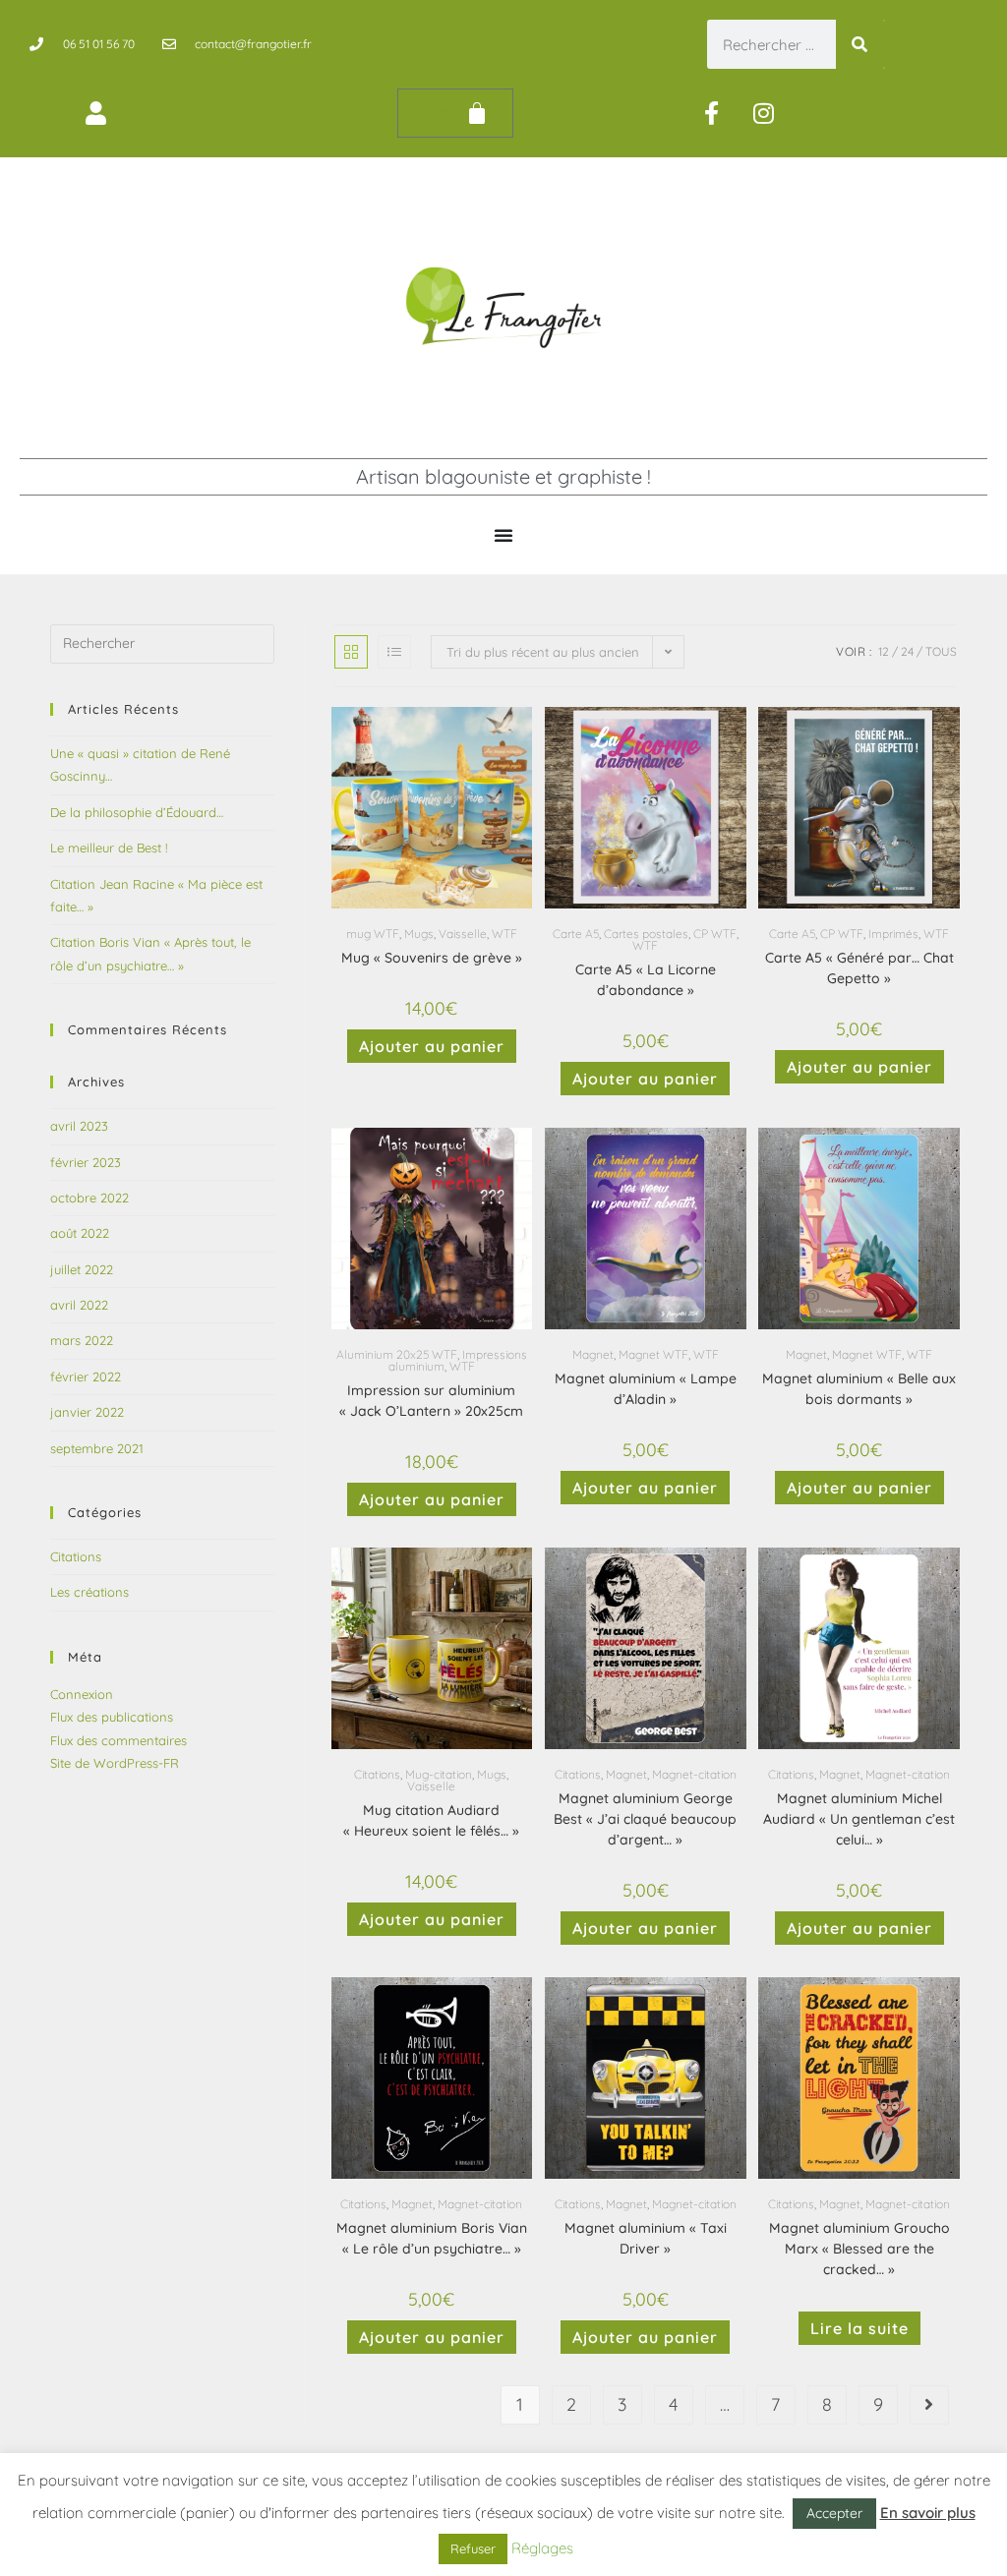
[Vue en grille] (351, 652)
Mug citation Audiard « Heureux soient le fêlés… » (431, 1820)
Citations (377, 1774)
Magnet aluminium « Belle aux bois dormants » (859, 1389)
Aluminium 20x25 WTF (397, 1354)
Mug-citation (439, 1774)
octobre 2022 (89, 1198)
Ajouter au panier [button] (432, 1046)
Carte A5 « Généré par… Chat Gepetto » (859, 968)
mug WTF (373, 934)
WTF (504, 934)
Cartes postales (646, 934)
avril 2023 (79, 1126)
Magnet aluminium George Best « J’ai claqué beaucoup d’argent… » (645, 1819)
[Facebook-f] (712, 113)
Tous (941, 651)
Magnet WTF (653, 1354)
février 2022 (86, 1376)
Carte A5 (576, 934)
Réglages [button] (542, 2548)
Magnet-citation (694, 1774)
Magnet (593, 1354)
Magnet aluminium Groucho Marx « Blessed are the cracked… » (859, 2249)
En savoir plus (928, 2513)
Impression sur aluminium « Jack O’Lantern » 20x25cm (431, 1401)
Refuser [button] (473, 2548)
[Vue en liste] (394, 652)
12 (884, 651)
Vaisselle (463, 934)
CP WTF (715, 934)
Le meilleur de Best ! (109, 848)
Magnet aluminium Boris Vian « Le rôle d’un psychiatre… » (432, 2238)
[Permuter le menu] (503, 535)
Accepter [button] (834, 2513)
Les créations (89, 1592)
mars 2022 (82, 1340)
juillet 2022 (82, 1269)
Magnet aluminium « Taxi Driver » (646, 2238)
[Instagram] (764, 113)
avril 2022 (79, 1305)
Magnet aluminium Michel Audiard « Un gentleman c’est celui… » (859, 1819)
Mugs (419, 934)
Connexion (82, 1694)
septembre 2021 (97, 1448)
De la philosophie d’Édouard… (137, 812)
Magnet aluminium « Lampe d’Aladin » (646, 1389)
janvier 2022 (87, 1412)
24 (907, 651)
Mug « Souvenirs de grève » (432, 958)
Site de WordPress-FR (115, 1763)
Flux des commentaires (118, 1740)
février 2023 (86, 1162)
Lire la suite (859, 2328)
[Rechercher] (860, 44)
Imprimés (893, 934)
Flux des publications (112, 1717)
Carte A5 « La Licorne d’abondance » (646, 980)
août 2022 (80, 1233)
